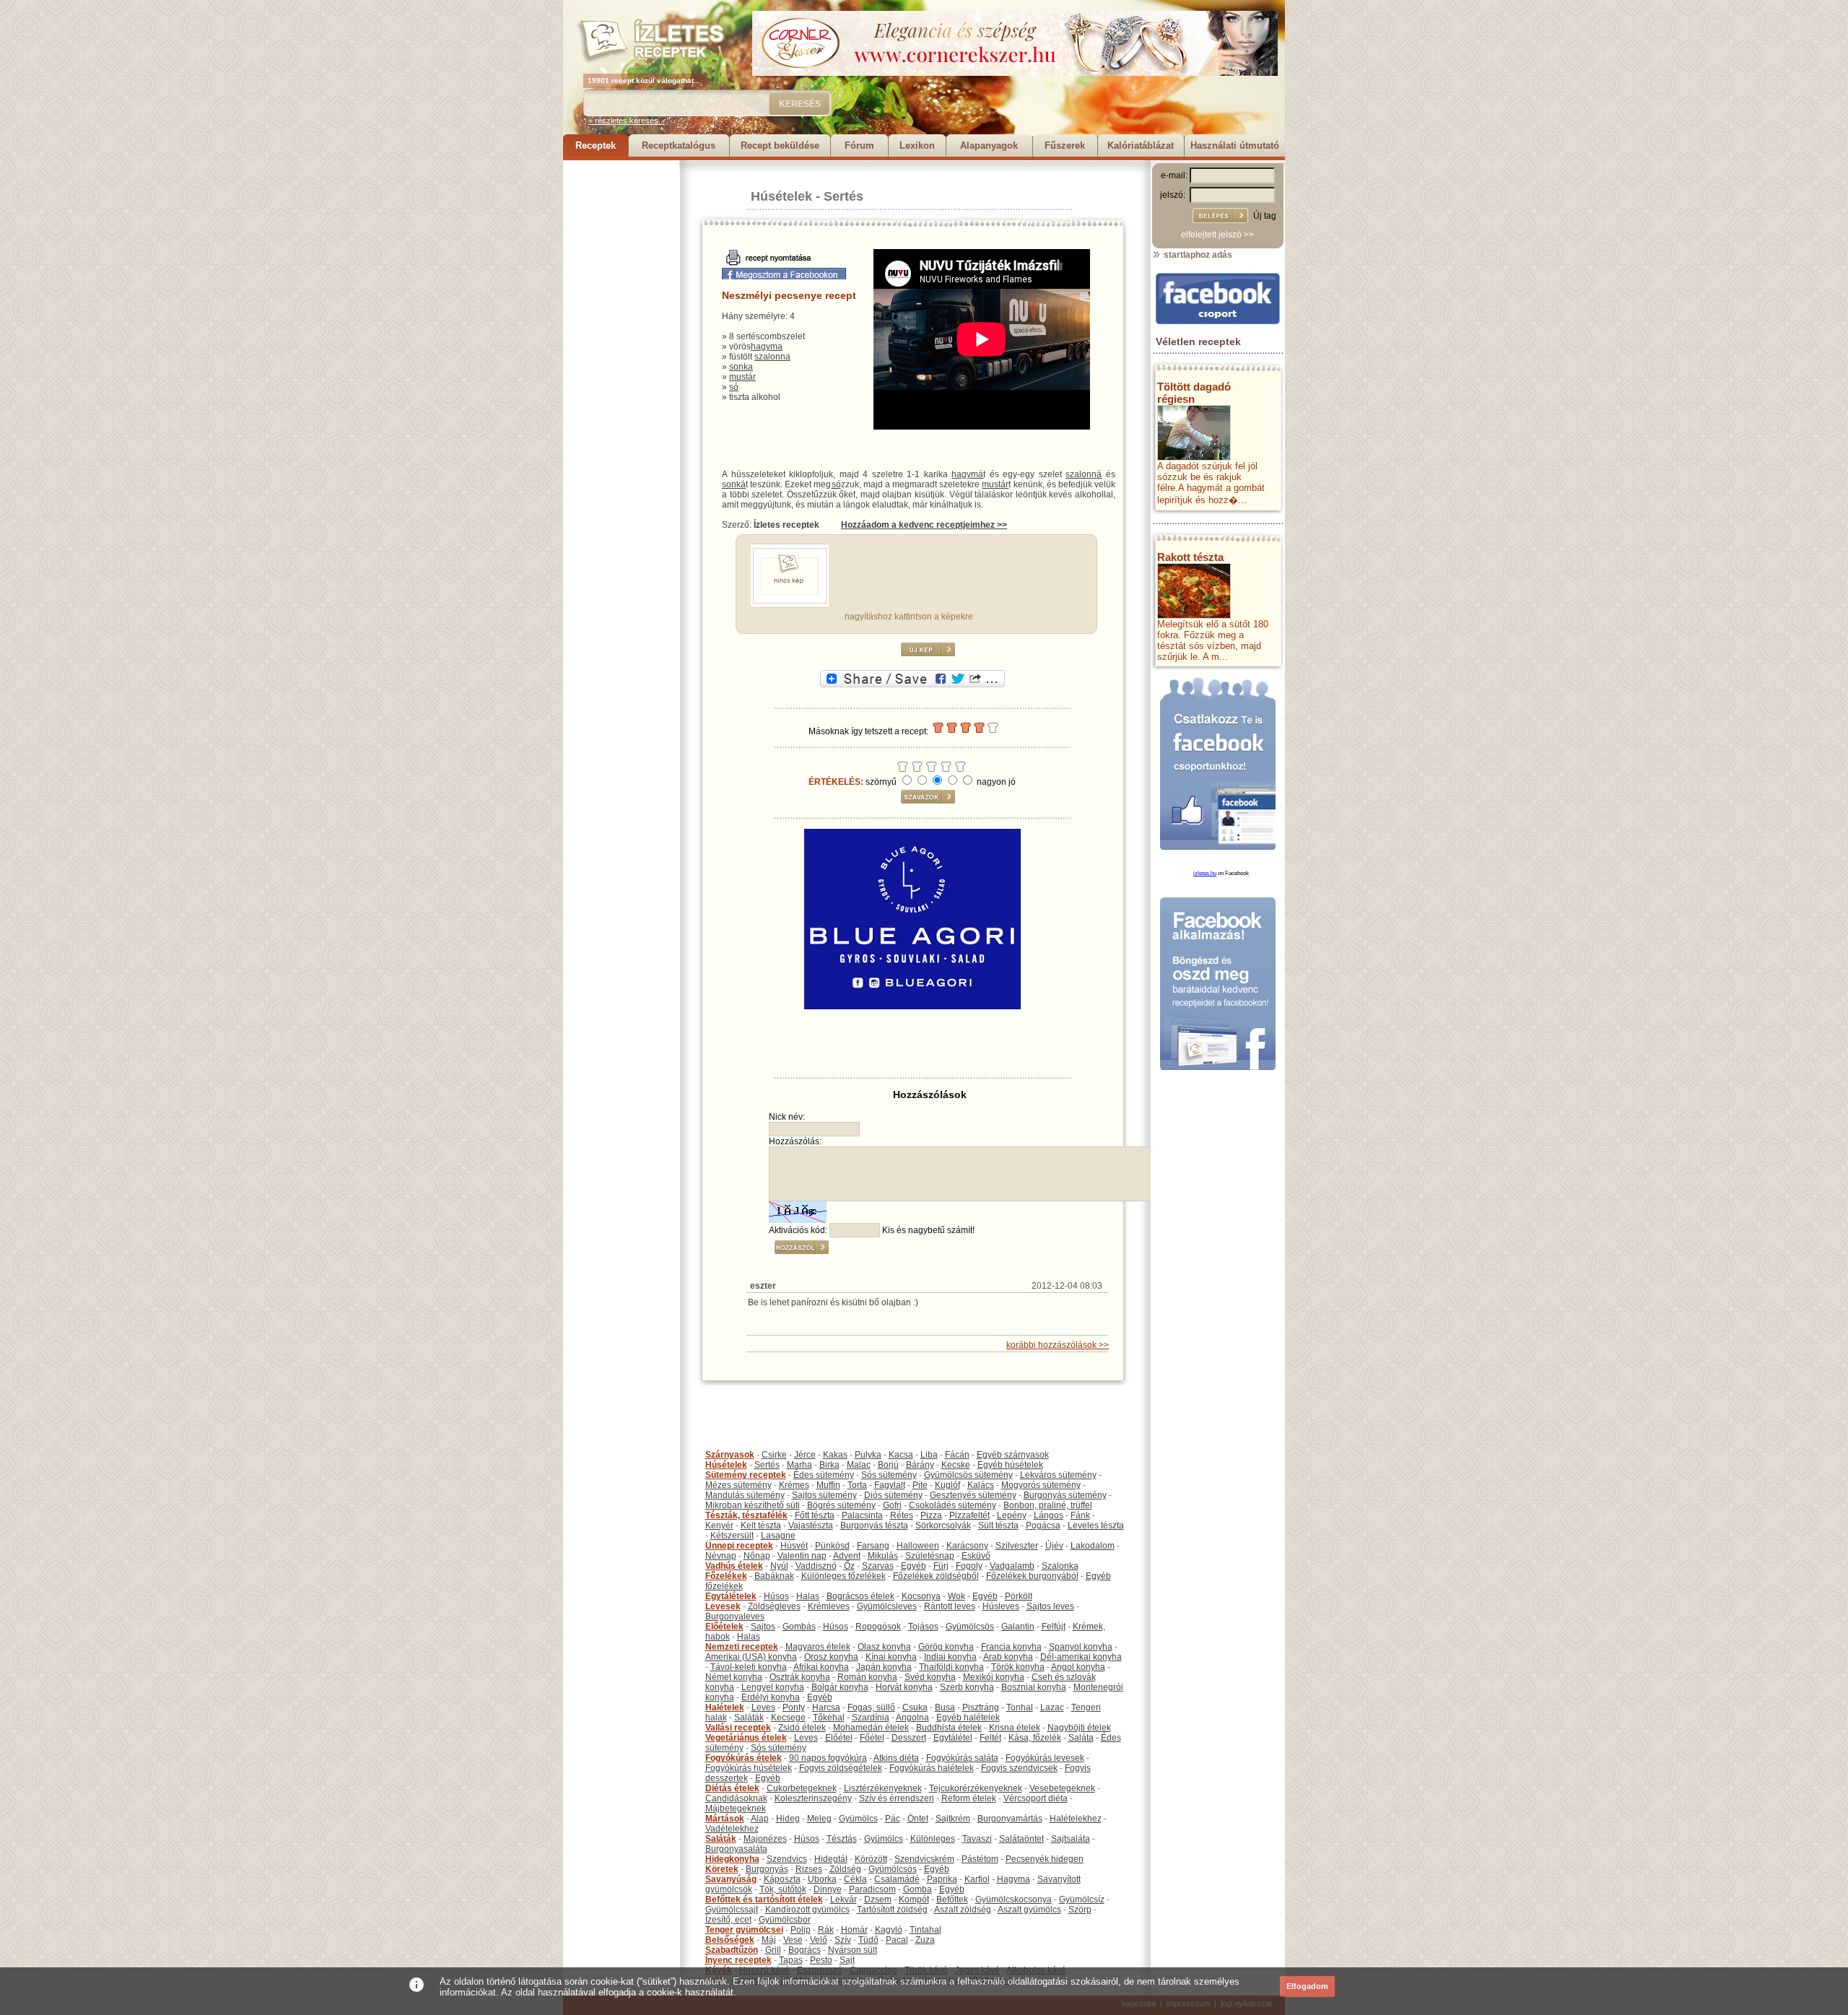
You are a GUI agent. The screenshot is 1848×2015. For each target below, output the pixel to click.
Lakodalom (1093, 1546)
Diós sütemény (893, 1495)
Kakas (835, 1455)
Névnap (721, 1556)
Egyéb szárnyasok (1013, 1455)
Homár (854, 1930)
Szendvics (787, 1859)
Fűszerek (1065, 145)
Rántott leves (950, 1606)
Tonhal (1020, 1707)
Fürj (941, 1566)
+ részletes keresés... (627, 121)
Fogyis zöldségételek (841, 1768)
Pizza (931, 1515)
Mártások (725, 1819)
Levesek (723, 1606)
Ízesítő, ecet (728, 1920)
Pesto (821, 1960)
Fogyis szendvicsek (1019, 1768)
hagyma (767, 347)
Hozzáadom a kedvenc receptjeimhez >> (924, 525)
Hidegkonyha (732, 1859)
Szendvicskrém (924, 1859)
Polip (801, 1930)
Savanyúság (731, 1879)
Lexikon (917, 145)
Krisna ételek (1015, 1728)
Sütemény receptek (746, 1475)
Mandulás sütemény (745, 1495)
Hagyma (1014, 1879)
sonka (741, 367)
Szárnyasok (730, 1455)
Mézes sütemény (738, 1485)
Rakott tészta (1190, 557)
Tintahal (925, 1930)
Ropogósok (878, 1627)
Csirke (774, 1455)
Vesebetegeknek (1062, 1788)
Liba (929, 1455)
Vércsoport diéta (1036, 1798)
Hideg (788, 1819)
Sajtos (763, 1627)
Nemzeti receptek (742, 1647)
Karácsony (967, 1546)
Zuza (925, 1940)
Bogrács (805, 1950)
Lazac (1052, 1707)
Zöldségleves (774, 1606)
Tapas (791, 1960)
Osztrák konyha (800, 1677)
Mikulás (883, 1556)
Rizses (809, 1869)
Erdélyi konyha (771, 1697)
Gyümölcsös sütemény (968, 1475)
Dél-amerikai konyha (1081, 1657)
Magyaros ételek (818, 1647)
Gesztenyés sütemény (973, 1495)
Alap (760, 1819)
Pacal (897, 1940)
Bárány (920, 1465)
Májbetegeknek (736, 1809)
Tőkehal (829, 1718)
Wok (956, 1596)
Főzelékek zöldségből (936, 1576)
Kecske (956, 1465)
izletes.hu (1205, 873)
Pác (893, 1819)
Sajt (847, 1960)
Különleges (933, 1839)
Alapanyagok (989, 145)
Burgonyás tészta (874, 1526)
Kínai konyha (891, 1657)
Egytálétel (953, 1738)
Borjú (888, 1465)
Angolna (912, 1718)
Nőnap (757, 1556)
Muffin (828, 1485)
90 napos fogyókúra (828, 1758)
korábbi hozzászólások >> (1058, 1345)
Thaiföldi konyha (951, 1667)
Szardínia (871, 1718)
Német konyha (734, 1677)
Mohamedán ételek (871, 1728)
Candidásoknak (736, 1798)
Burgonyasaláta (736, 1849)
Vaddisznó (816, 1566)
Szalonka (1060, 1566)
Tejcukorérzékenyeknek (976, 1788)
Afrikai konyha (821, 1667)
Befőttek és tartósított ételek (764, 1899)
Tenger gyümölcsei (744, 1930)
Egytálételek (731, 1596)
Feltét (990, 1738)
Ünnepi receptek (739, 1546)
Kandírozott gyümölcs (807, 1910)
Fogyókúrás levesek (1045, 1758)
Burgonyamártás (1010, 1819)
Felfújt (1054, 1627)
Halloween (918, 1546)
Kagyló (889, 1930)
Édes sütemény (824, 1475)
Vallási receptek (738, 1728)
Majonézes (765, 1839)
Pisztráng (981, 1707)
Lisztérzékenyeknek (883, 1788)
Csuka (915, 1707)
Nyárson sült (853, 1950)
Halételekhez (1076, 1819)
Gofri (892, 1505)
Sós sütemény (889, 1475)
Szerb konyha (967, 1687)
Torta (857, 1485)
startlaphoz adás (1197, 255)
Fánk (1080, 1515)
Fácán (957, 1455)
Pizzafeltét (969, 1515)
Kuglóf (947, 1485)
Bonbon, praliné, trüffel (1048, 1505)
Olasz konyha (884, 1647)
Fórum (859, 145)
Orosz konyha (831, 1657)
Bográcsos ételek (860, 1596)
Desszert (909, 1738)
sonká (734, 484)
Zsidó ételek (802, 1728)
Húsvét (794, 1546)
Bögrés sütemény (841, 1505)
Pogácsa (1043, 1526)
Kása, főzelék (1035, 1738)
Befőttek (952, 1899)
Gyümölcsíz (1082, 1899)
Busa (945, 1707)
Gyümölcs (858, 1819)
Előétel (839, 1738)
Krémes (794, 1485)
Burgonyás (767, 1869)
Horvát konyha (904, 1687)
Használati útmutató (1235, 145)
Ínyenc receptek (738, 1960)
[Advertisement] (621, 377)
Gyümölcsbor (785, 1920)
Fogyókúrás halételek (932, 1768)
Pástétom (980, 1859)
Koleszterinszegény (813, 1798)
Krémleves (829, 1606)
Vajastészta (811, 1526)
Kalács (981, 1485)
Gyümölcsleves (887, 1606)
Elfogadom (1307, 1986)
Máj (769, 1940)
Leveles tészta (1096, 1526)
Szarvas (878, 1566)
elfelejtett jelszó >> (1217, 235)
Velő (819, 1940)
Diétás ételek (732, 1788)
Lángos (1049, 1515)
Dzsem (878, 1899)
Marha (799, 1465)
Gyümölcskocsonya (1014, 1899)
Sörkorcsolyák (943, 1526)
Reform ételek (969, 1798)
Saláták (749, 1718)
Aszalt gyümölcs (1029, 1910)
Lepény (1012, 1515)
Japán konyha (884, 1667)
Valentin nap (802, 1556)
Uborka (822, 1879)
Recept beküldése (780, 145)
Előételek (724, 1627)
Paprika (942, 1879)
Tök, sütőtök (783, 1889)
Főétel (872, 1738)
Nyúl (779, 1566)
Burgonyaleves (735, 1616)
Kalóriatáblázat (1141, 145)
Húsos (776, 1596)
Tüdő (868, 1940)
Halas (808, 1596)
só (734, 387)
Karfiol (977, 1879)
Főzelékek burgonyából (1032, 1576)
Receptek (596, 145)
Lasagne (778, 1536)
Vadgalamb (1012, 1566)
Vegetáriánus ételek (746, 1738)
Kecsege (788, 1718)
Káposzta (782, 1879)
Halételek (725, 1707)
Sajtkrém (953, 1819)
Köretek (722, 1869)
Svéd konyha (930, 1677)
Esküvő (976, 1556)
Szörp (1080, 1910)
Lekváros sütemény (1058, 1475)
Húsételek (781, 196)
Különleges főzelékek (844, 1576)
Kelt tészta (761, 1526)
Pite (920, 1485)
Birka (829, 1465)
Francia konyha (1011, 1647)
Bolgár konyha (840, 1687)
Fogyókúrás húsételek (749, 1768)
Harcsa (826, 1707)
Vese (793, 1940)
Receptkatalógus (679, 145)
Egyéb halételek (968, 1718)
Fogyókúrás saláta (962, 1758)
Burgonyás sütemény (1065, 1495)
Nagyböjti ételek (1079, 1728)
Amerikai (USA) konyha (751, 1657)
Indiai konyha (950, 1657)
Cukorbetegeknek (802, 1788)
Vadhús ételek (734, 1566)
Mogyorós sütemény (1041, 1485)
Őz (849, 1566)
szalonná (1084, 474)
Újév (1054, 1546)
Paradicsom (872, 1889)
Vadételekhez (732, 1829)
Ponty (794, 1707)
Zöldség (845, 1869)
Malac (859, 1465)
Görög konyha (946, 1647)
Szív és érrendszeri (897, 1798)
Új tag (1265, 216)
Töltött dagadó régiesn (1194, 393)
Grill (773, 1950)
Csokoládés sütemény (953, 1505)
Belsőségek (730, 1940)
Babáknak (774, 1576)
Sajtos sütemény (824, 1495)
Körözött (871, 1859)
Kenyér (719, 1526)
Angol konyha (1078, 1667)
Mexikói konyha (994, 1677)
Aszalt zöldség (963, 1910)
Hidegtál (831, 1859)
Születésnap (930, 1556)
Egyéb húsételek (1010, 1465)
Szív (843, 1940)
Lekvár (844, 1899)
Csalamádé (897, 1879)
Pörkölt (1019, 1596)
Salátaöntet (1021, 1839)
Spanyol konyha (1081, 1647)
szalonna (772, 357)
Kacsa (901, 1455)
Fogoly (969, 1566)
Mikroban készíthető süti (753, 1505)
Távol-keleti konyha (749, 1667)
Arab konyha (1008, 1657)
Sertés (844, 196)
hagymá (967, 474)
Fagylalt (890, 1485)
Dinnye (828, 1889)
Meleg (819, 1819)
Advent (847, 1556)
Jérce (805, 1455)
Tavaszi (977, 1839)
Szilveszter (1017, 1546)
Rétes (902, 1515)
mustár (742, 377)
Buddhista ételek (949, 1728)
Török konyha (1018, 1667)
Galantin (1018, 1627)
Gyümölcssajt (732, 1910)
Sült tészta (998, 1526)
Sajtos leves (1050, 1606)
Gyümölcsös (970, 1627)
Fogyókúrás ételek (744, 1758)
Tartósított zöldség (892, 1910)
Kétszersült (732, 1536)
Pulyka (868, 1455)
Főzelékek (726, 1576)
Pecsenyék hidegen (1045, 1859)
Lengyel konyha (773, 1687)
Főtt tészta (815, 1515)
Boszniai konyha (1034, 1687)
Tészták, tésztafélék (746, 1515)
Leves (763, 1707)
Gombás (799, 1627)
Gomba (918, 1889)
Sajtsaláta (1071, 1839)
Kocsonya (921, 1596)
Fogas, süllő (871, 1707)
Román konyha (867, 1677)
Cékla (855, 1879)
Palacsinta (862, 1515)
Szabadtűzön (732, 1950)
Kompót (914, 1899)
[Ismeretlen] (790, 601)
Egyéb (914, 1566)
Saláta (1081, 1738)
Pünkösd (832, 1546)
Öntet (918, 1819)
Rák (826, 1930)
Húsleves (1001, 1606)
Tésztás (842, 1839)
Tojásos (923, 1627)
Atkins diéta (896, 1758)
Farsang (873, 1546)
